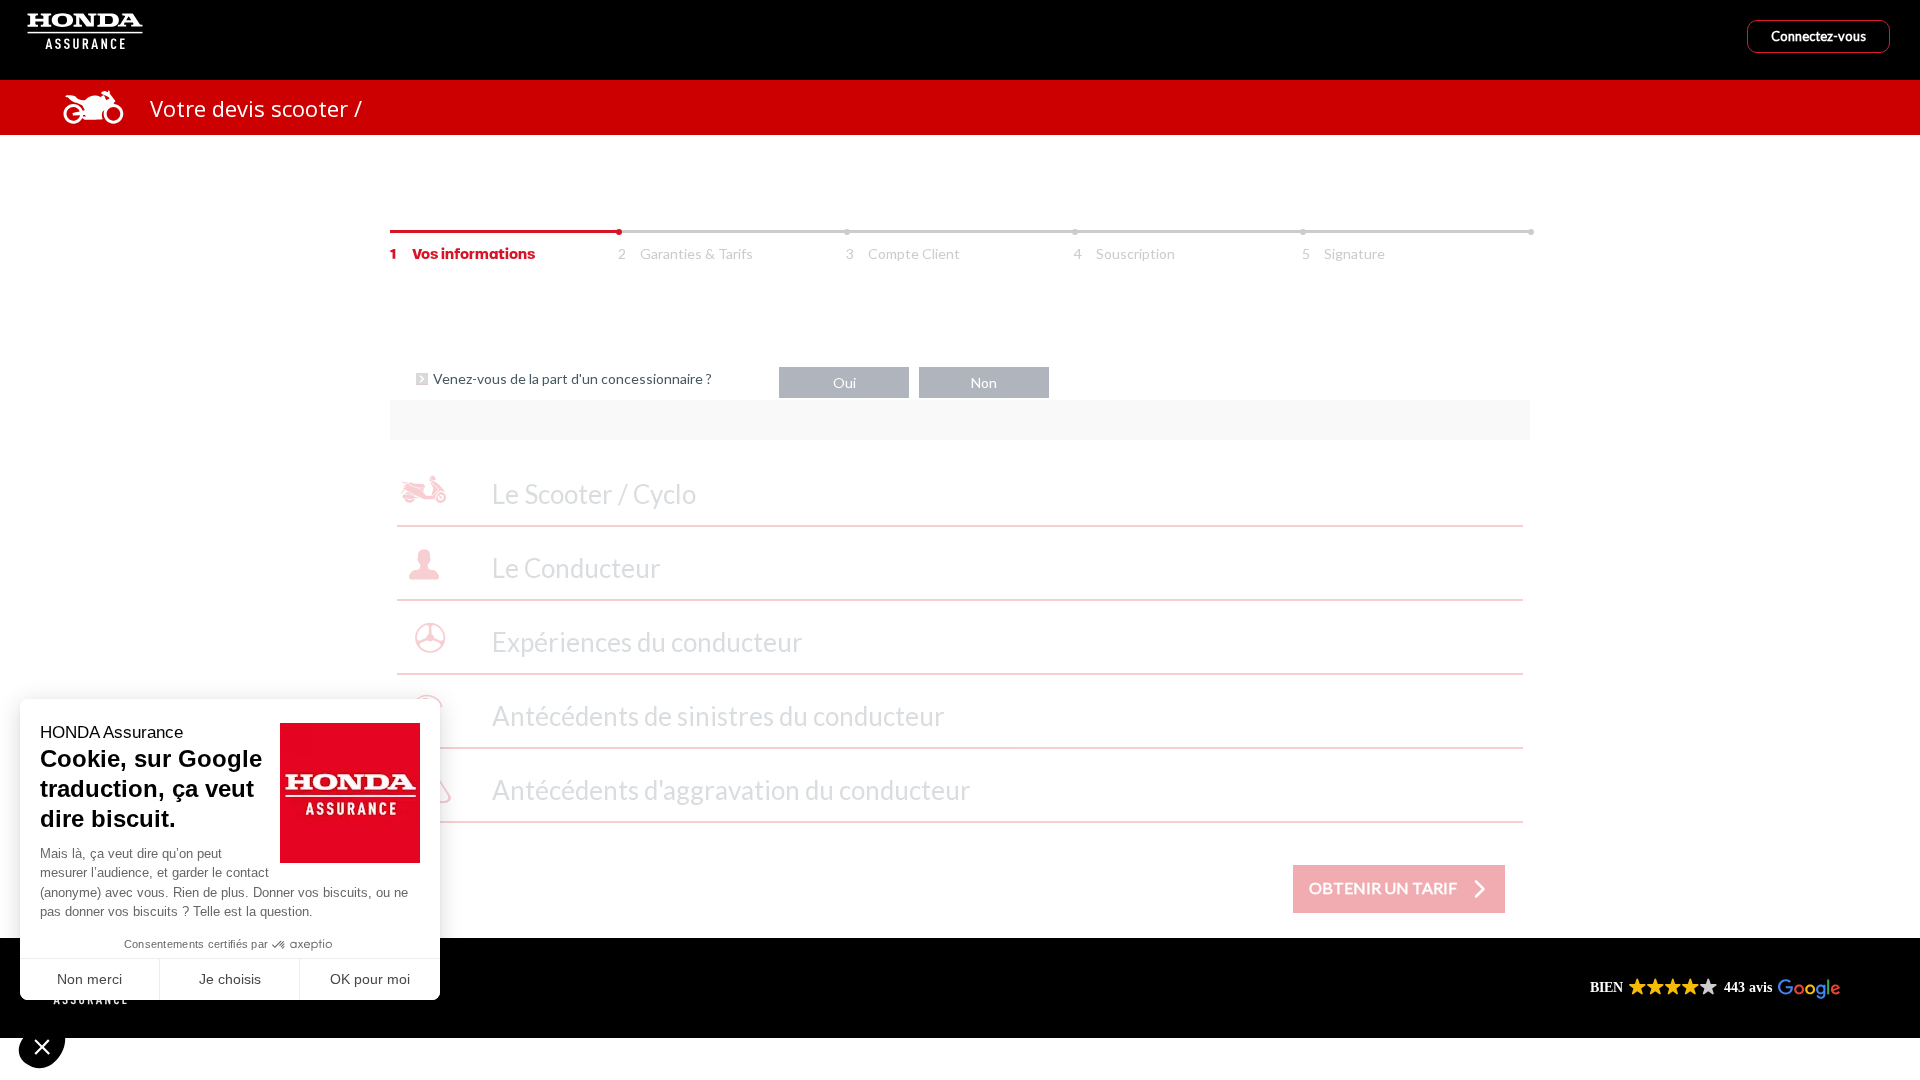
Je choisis (230, 979)
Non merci (89, 979)
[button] (42, 1046)
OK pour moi (370, 979)
